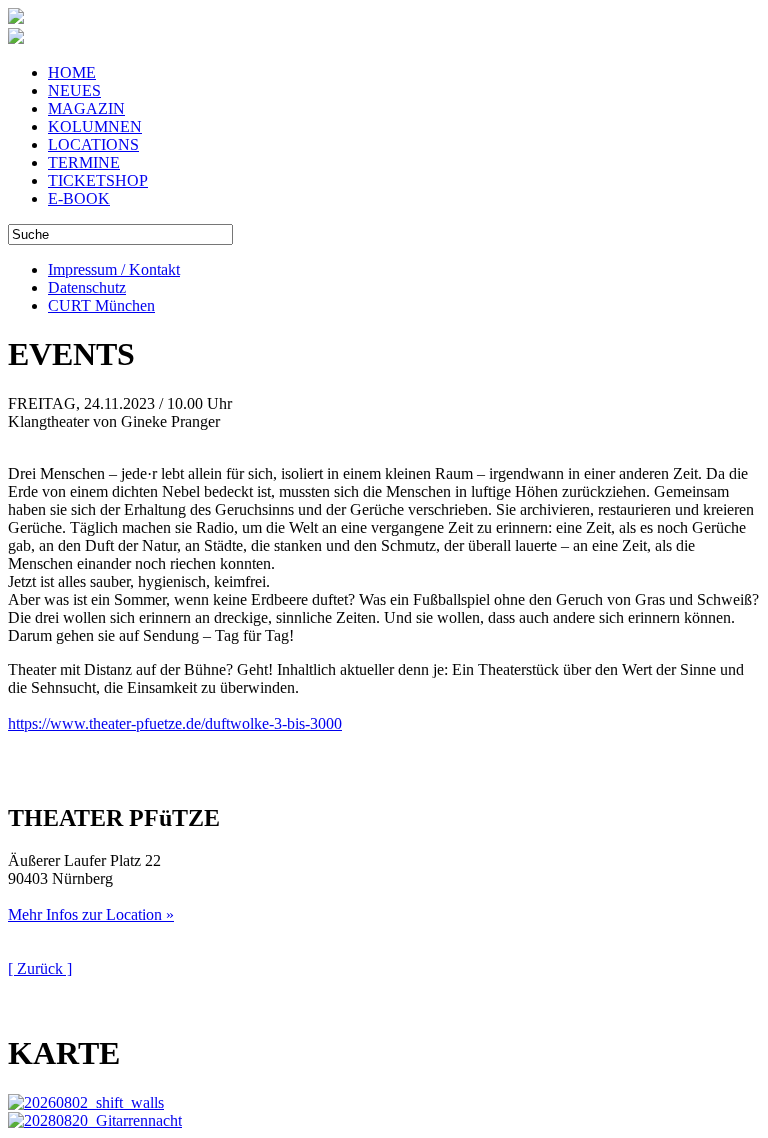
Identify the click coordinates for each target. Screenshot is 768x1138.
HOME (72, 72)
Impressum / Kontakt (114, 269)
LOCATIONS (93, 144)
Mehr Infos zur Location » (91, 914)
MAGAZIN (86, 108)
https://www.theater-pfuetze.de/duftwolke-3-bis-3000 (175, 723)
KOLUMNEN (95, 126)
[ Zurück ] (40, 968)
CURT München (101, 305)
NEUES (74, 90)
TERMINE (84, 162)
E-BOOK (79, 198)
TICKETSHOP (98, 180)
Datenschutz (87, 287)
